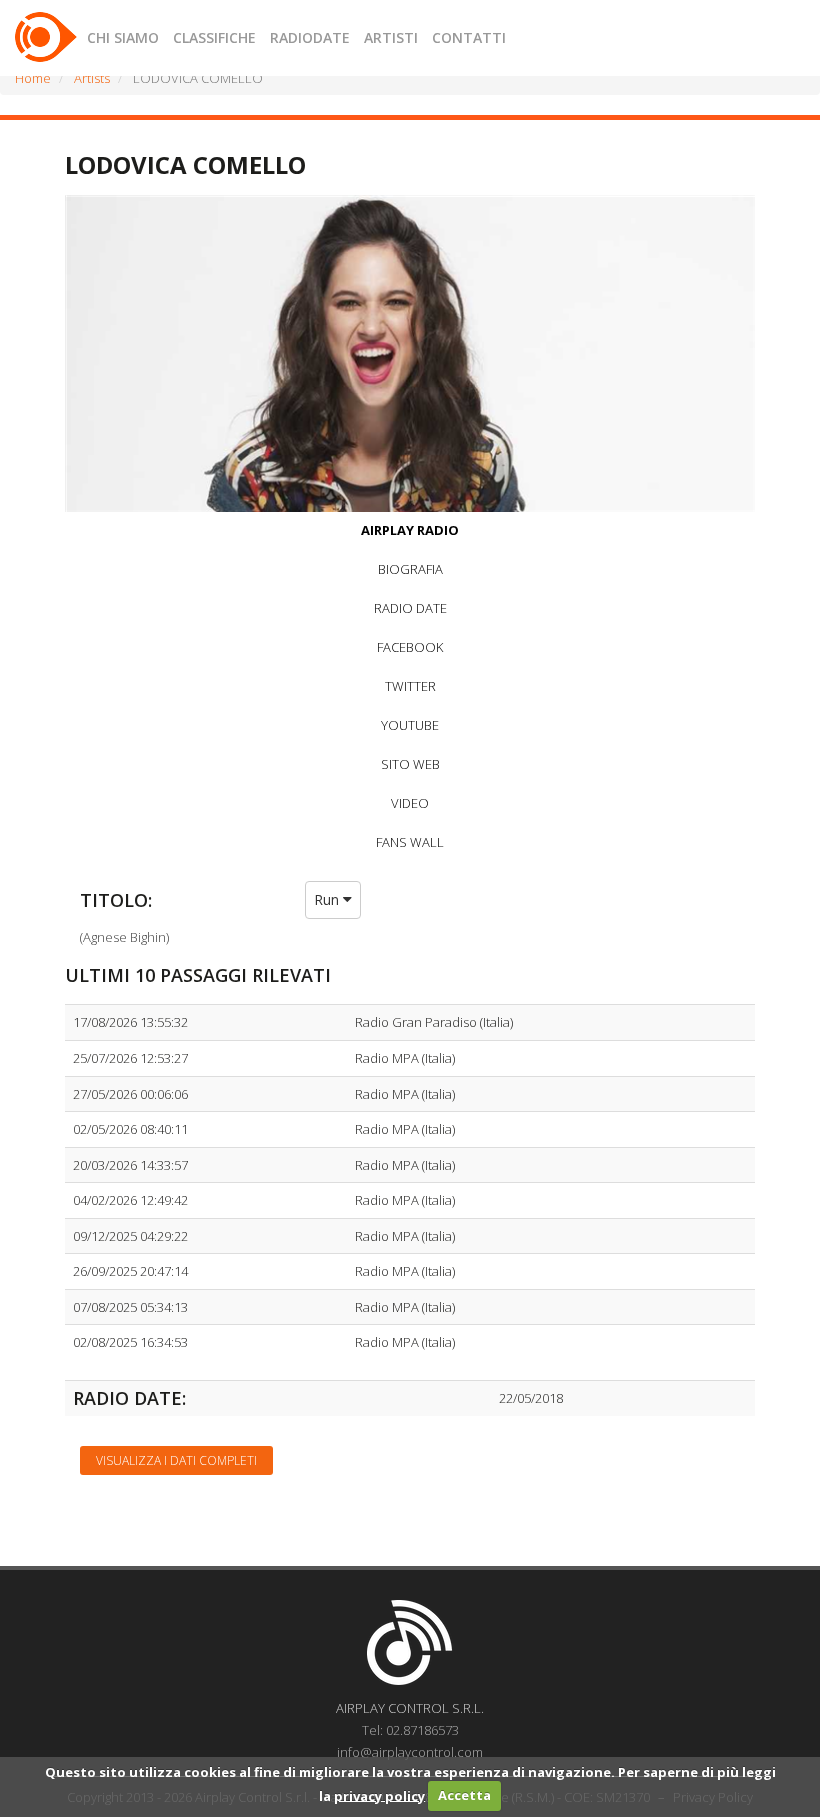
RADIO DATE (410, 608)
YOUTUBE (410, 725)
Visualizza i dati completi (176, 1460)
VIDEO (410, 803)
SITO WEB (410, 764)
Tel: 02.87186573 (410, 1730)
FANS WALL (410, 842)
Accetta (464, 1795)
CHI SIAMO (123, 37)
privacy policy (379, 1795)
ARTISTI (391, 37)
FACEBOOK (410, 647)
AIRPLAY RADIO (410, 530)
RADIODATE (310, 37)
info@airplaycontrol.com (410, 1752)
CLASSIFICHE (214, 37)
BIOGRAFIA (410, 569)
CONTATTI (469, 37)
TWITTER (410, 686)
